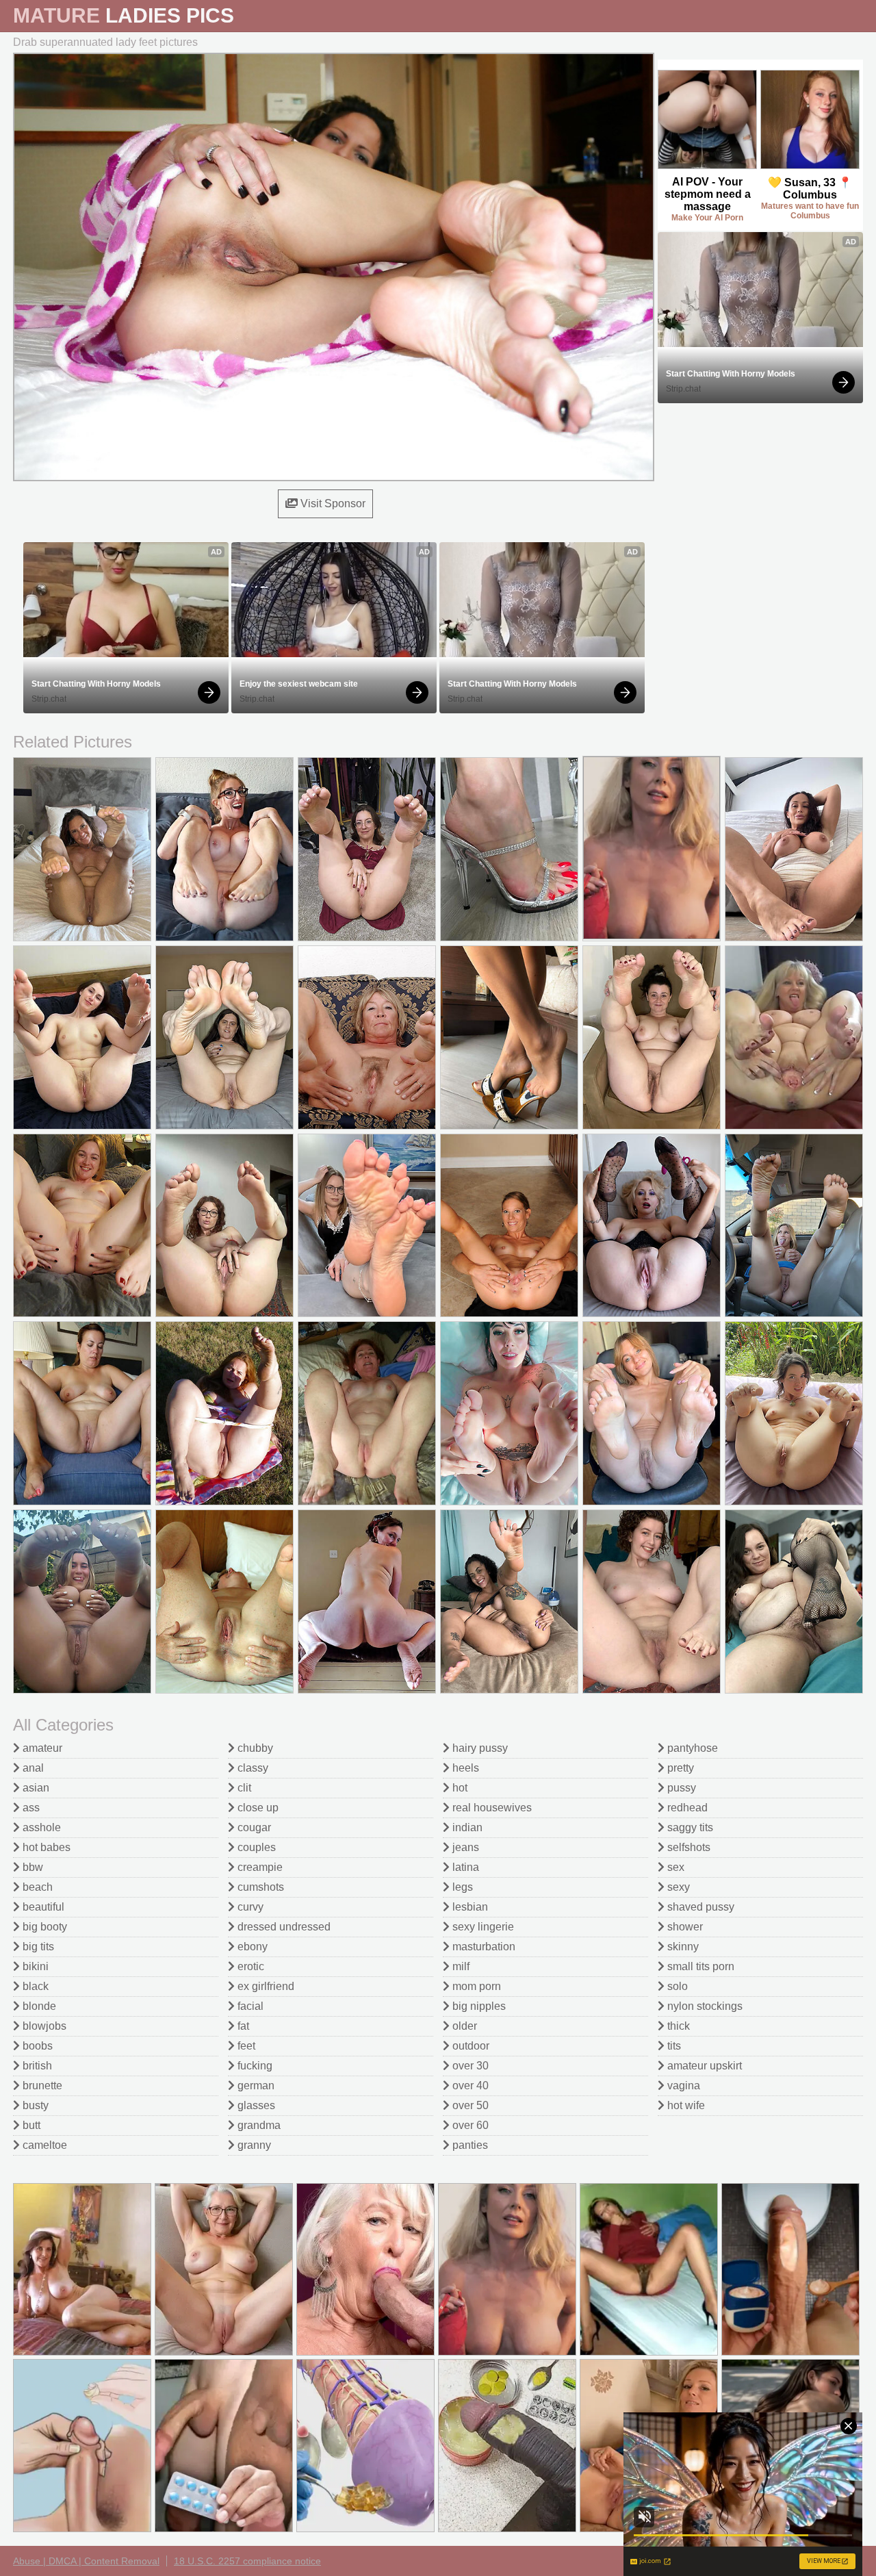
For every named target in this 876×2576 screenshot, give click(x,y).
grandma (258, 2125)
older (463, 2026)
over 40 (469, 2086)
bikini (34, 1966)
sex (674, 1867)
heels (464, 1768)
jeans (464, 1847)
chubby (254, 1748)
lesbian (469, 1907)
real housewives (491, 1808)
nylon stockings (704, 2006)
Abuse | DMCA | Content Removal (86, 2561)
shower (684, 1927)
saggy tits (689, 1827)
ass (30, 1808)
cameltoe (43, 2145)
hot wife (685, 2105)
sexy (677, 1887)
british (36, 2066)
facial (249, 2006)
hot (459, 1788)
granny (253, 2145)
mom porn (475, 1986)
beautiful (42, 1907)
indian (466, 1827)
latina (464, 1867)
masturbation (482, 1947)
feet (245, 2046)
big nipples (478, 2006)
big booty (43, 1927)
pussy (680, 1788)
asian (35, 1788)
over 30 (469, 2066)
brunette (41, 2086)
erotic (249, 1966)
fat (242, 2026)
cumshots (259, 1887)
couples (255, 1847)
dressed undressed (283, 1927)
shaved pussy (699, 1907)
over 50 (469, 2105)
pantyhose (691, 1748)
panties (469, 2145)
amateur (41, 1748)
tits (673, 2046)
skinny (682, 1947)
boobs (36, 2046)
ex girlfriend (265, 1986)
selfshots (687, 1847)
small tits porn (699, 1966)
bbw (31, 1867)
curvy (249, 1907)
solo (676, 1986)
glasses (255, 2105)
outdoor (469, 2046)
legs (461, 1887)
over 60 (469, 2125)
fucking (254, 2066)
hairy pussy (479, 1748)
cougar (253, 1827)
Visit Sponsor (332, 503)
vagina (682, 2086)
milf (460, 1966)
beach (36, 1887)
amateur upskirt (703, 2066)
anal (32, 1768)
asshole (40, 1827)
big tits (37, 1947)
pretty (679, 1768)
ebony (251, 1947)
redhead (686, 1808)
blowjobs (43, 2026)
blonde (38, 2006)
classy (252, 1768)
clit (243, 1788)
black (34, 1986)
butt (30, 2125)
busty (34, 2105)
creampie (259, 1867)
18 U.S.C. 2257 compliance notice (247, 2561)
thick (677, 2026)
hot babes (45, 1847)
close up (257, 1808)
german (255, 2086)
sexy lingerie (482, 1927)
